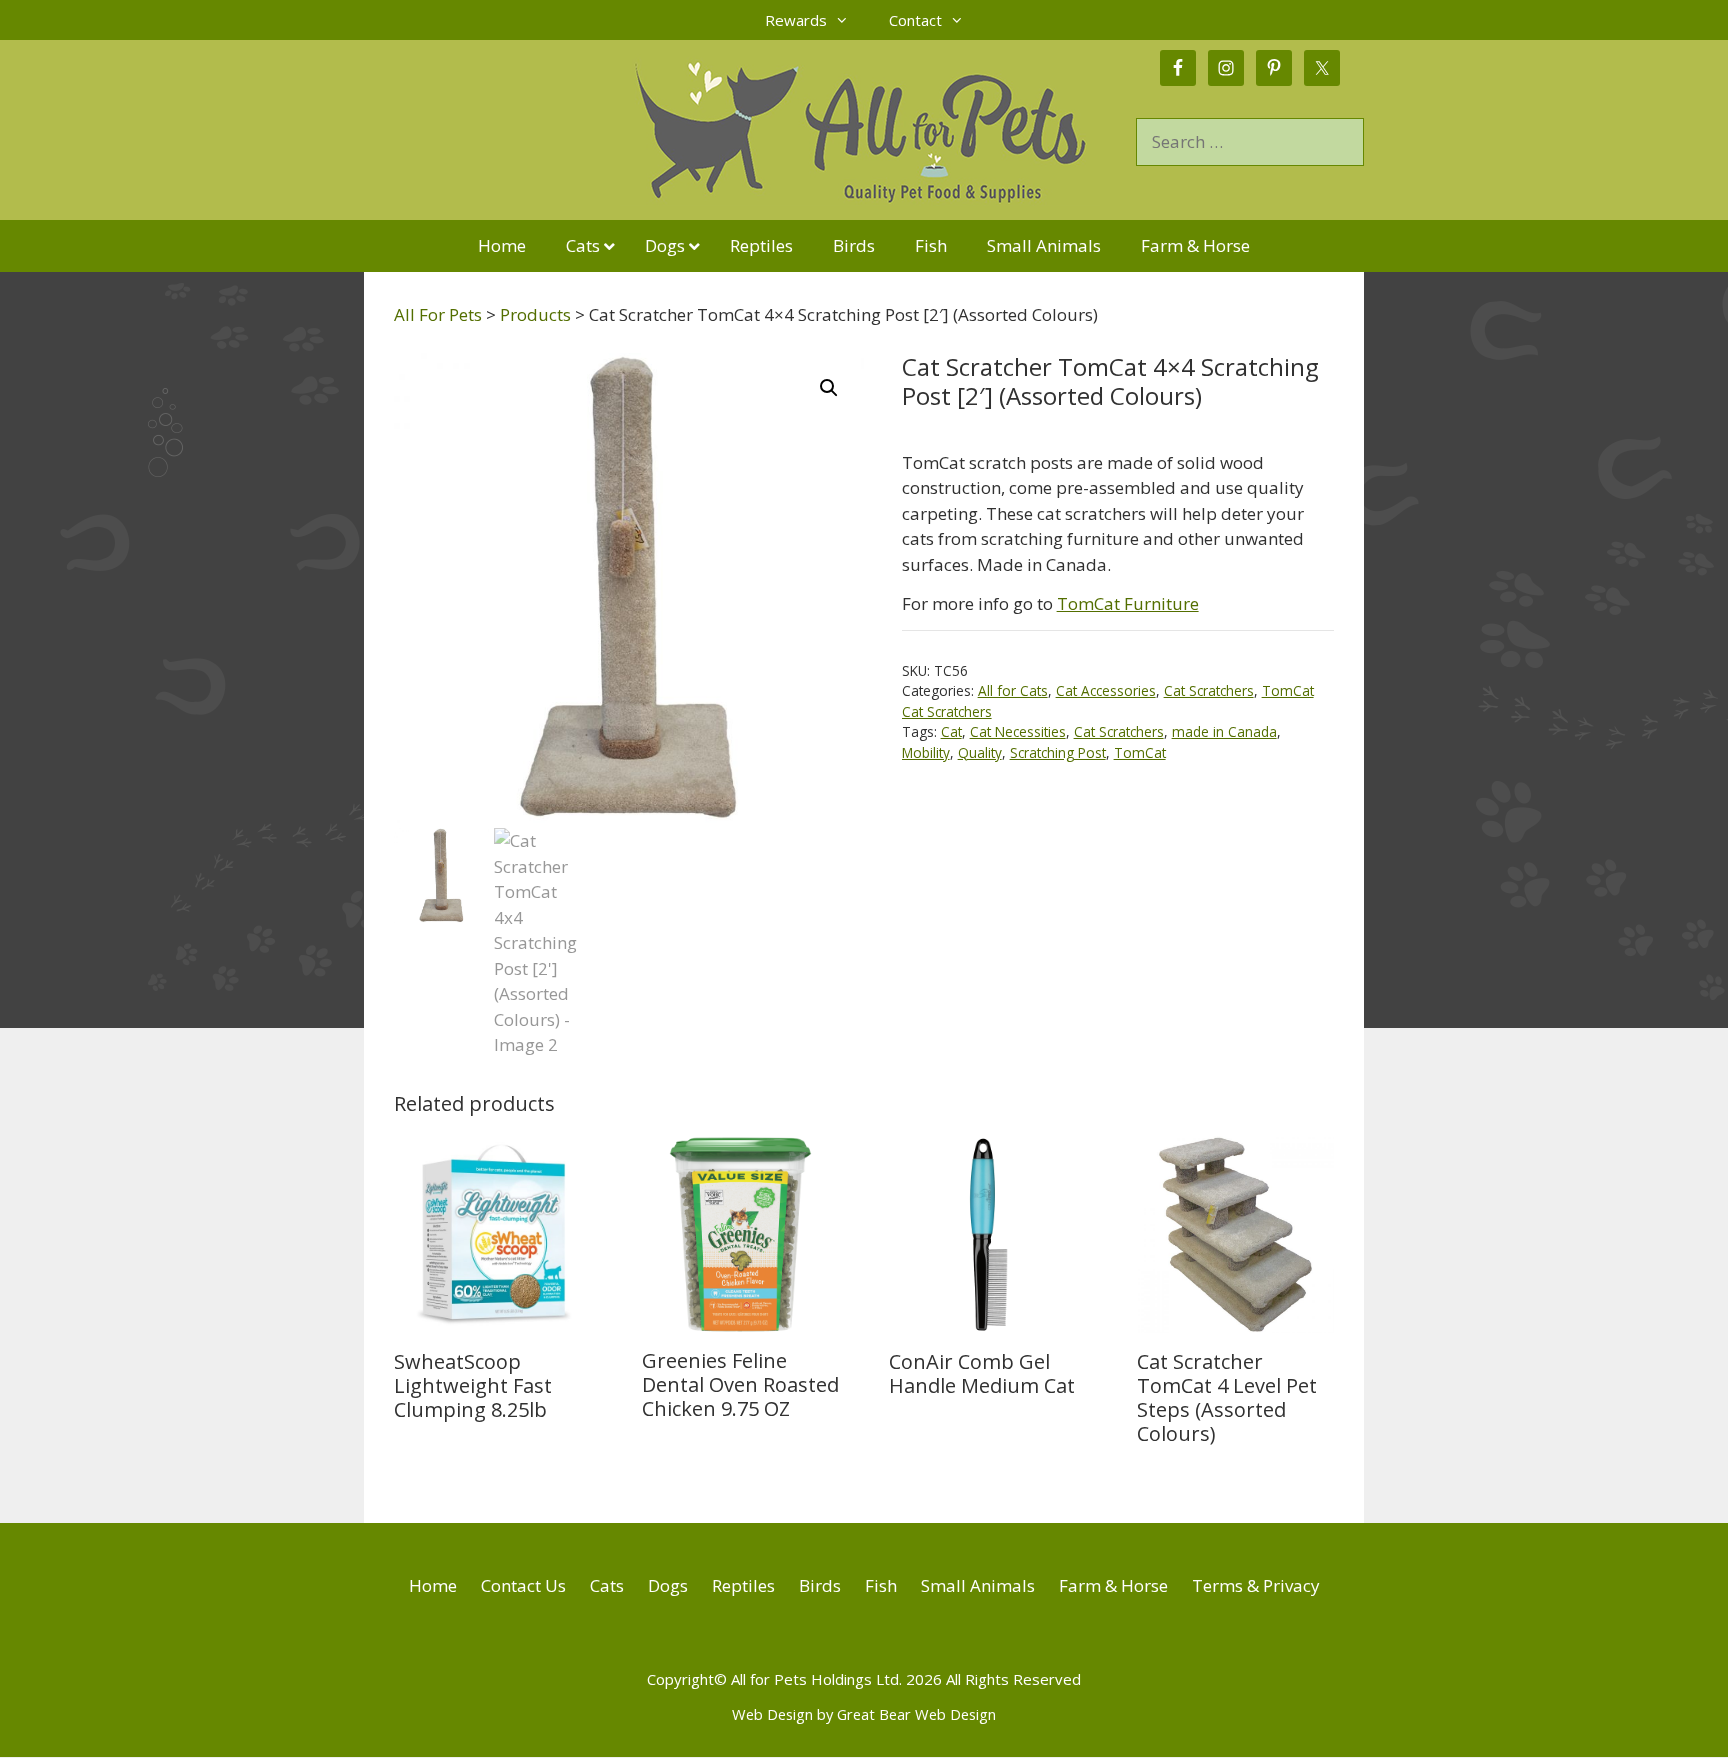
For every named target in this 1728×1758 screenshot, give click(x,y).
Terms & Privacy (1256, 1585)
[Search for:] (1250, 141)
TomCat (1140, 752)
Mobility (926, 752)
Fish (881, 1585)
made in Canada (1224, 731)
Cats (607, 1585)
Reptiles (743, 1585)
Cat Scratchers (1209, 690)
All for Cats (1013, 690)
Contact (915, 20)
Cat (951, 731)
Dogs (668, 1585)
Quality (980, 752)
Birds (820, 1585)
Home (433, 1585)
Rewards (796, 20)
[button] (829, 388)
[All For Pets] (750, 128)
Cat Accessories (1106, 690)
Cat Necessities (1018, 731)
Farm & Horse (1113, 1585)
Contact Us (523, 1585)
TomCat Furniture (1128, 603)
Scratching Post (1058, 752)
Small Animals (978, 1585)
